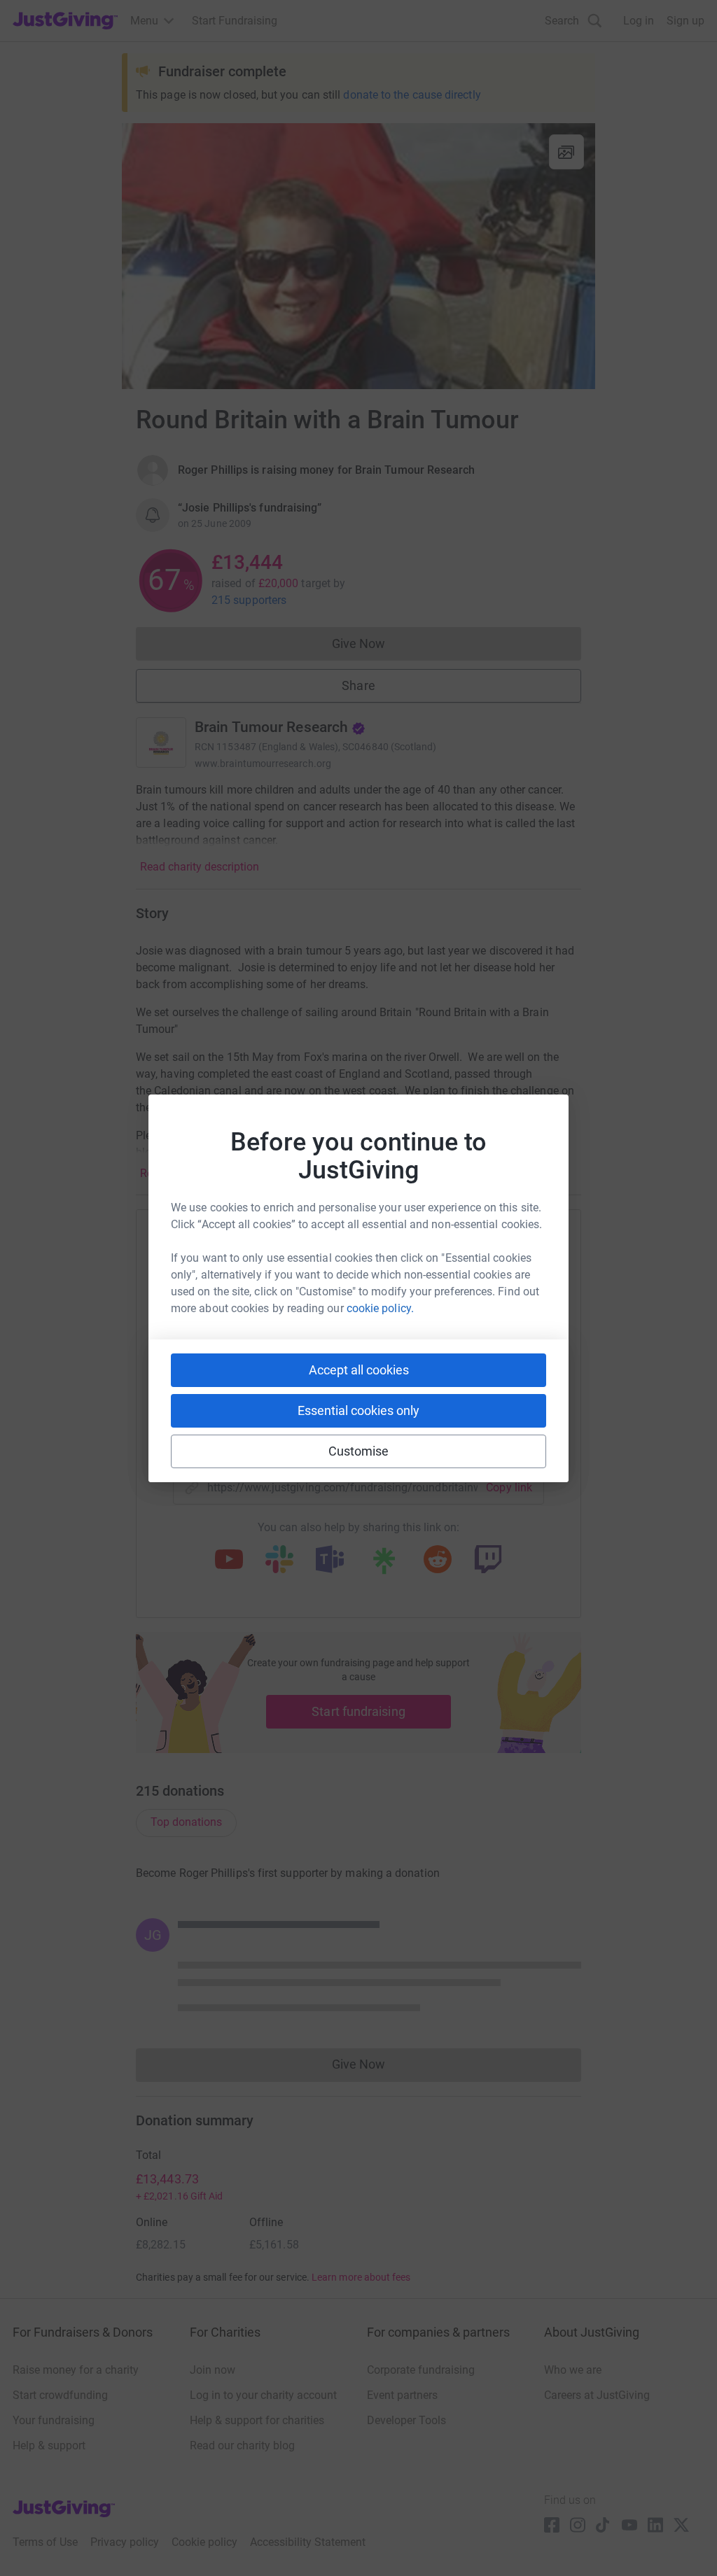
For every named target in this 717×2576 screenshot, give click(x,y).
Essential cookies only (358, 1410)
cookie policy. (380, 1308)
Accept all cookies (359, 1370)
